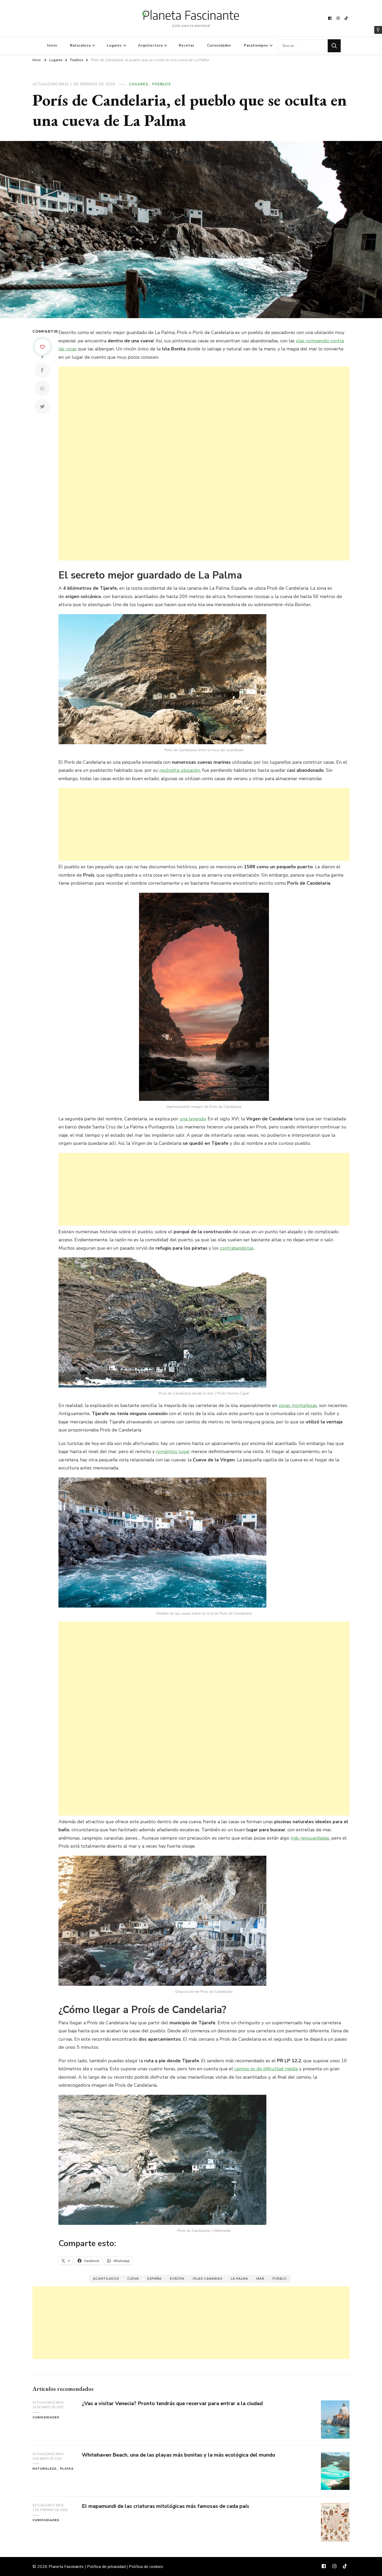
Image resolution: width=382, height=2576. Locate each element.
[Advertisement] (204, 464)
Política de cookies (146, 2567)
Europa (177, 2279)
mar (260, 2279)
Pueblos (162, 84)
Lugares (114, 46)
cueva (133, 2279)
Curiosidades (219, 46)
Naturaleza (80, 46)
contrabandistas (237, 1248)
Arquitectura (150, 46)
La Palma (239, 2279)
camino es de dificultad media (266, 2069)
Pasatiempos (256, 46)
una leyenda (193, 1119)
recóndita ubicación (180, 770)
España (154, 2279)
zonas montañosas (298, 1405)
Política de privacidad (106, 2567)
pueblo (280, 2279)
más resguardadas (310, 1838)
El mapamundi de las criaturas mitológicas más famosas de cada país (166, 2506)
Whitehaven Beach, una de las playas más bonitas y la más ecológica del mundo (179, 2455)
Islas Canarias (208, 2279)
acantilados (106, 2279)
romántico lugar (173, 1451)
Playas (67, 2469)
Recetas (187, 46)
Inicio (52, 46)
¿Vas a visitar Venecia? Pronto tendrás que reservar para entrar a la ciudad (172, 2403)
